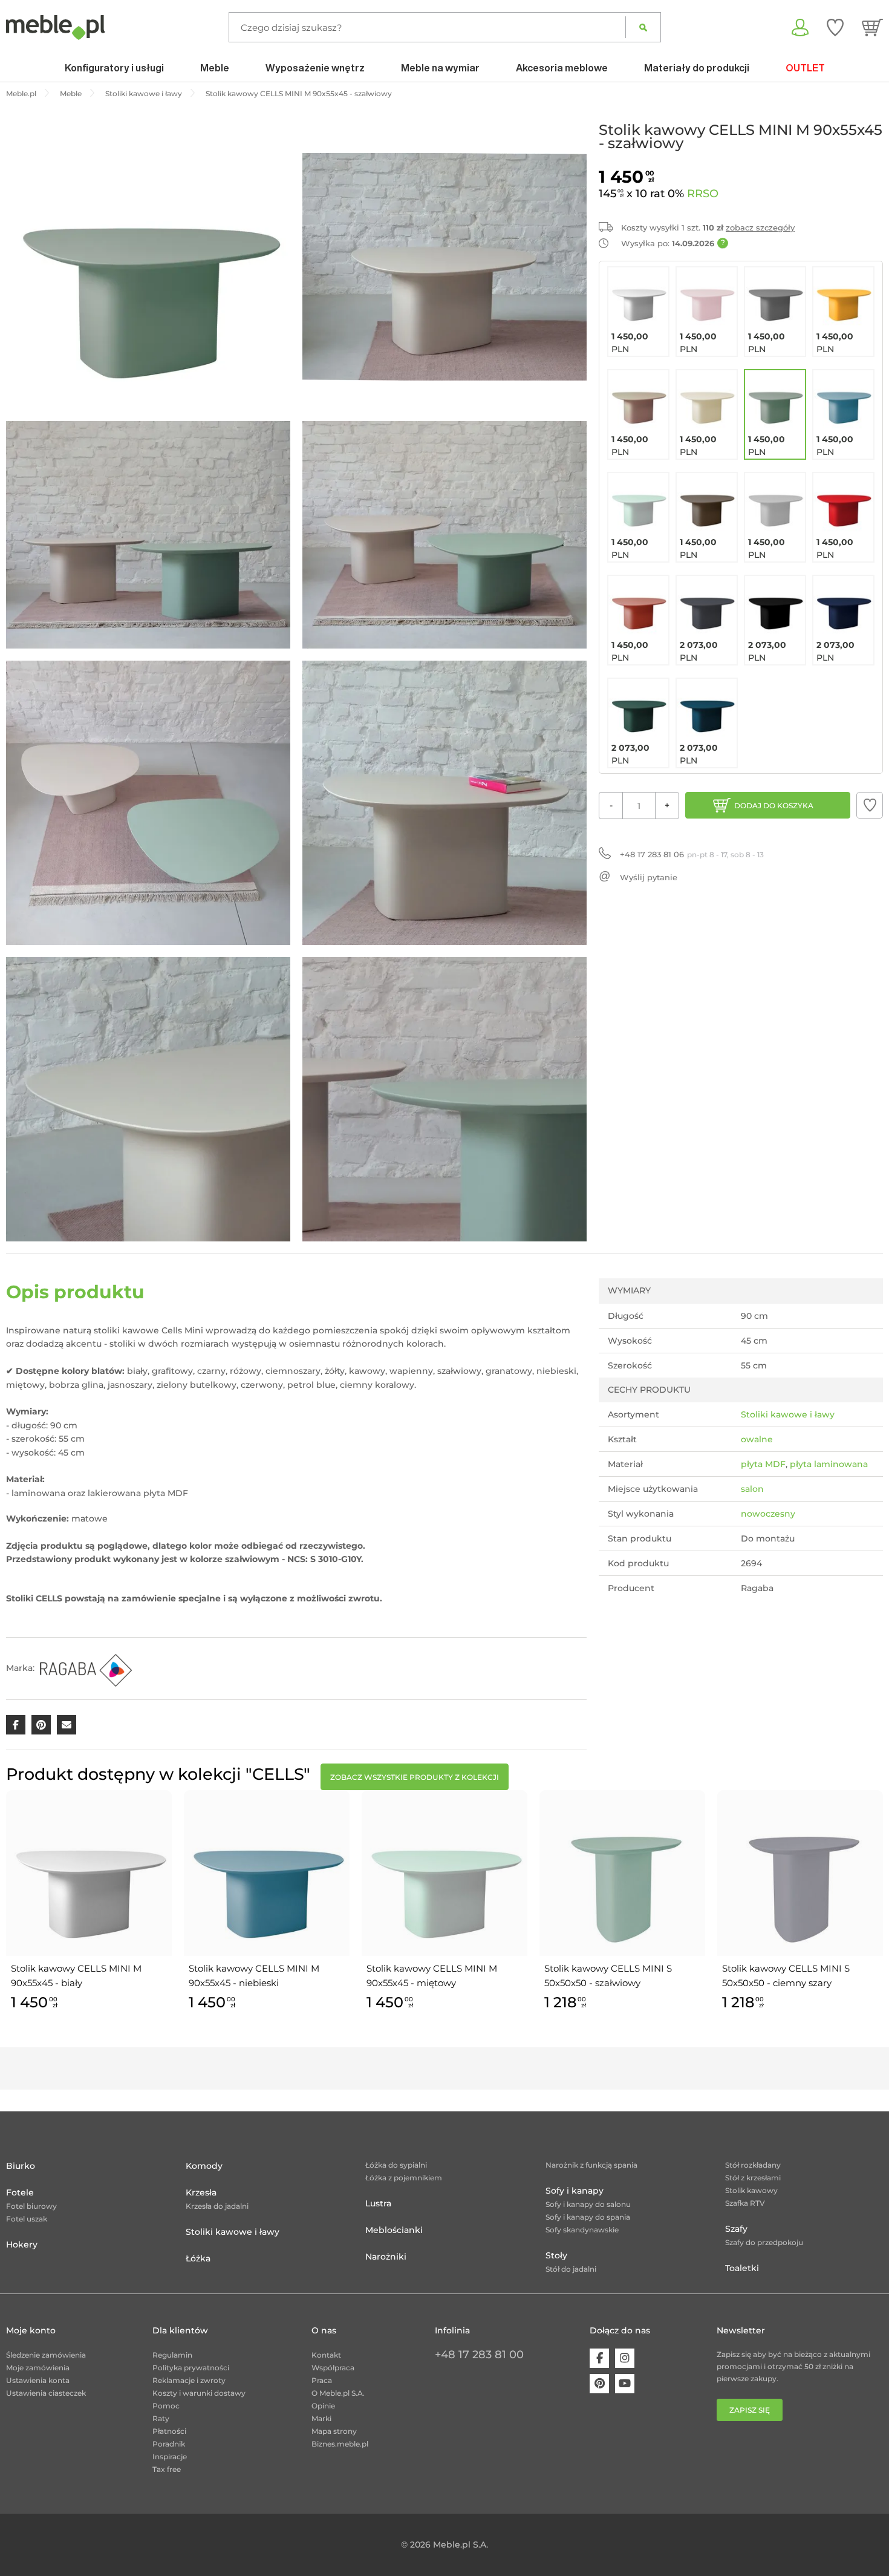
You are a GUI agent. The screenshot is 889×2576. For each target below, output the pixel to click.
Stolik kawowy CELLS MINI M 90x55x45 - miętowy (432, 1976)
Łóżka (198, 2258)
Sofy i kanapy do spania (588, 2217)
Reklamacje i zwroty (189, 2380)
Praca (322, 2380)
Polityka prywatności (191, 2368)
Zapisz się (750, 2410)
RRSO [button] (703, 194)
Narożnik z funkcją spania (591, 2165)
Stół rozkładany (753, 2165)
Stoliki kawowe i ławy (788, 1414)
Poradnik (169, 2444)
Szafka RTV (745, 2203)
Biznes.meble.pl (340, 2444)
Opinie (323, 2406)
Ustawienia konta (38, 2380)
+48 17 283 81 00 (479, 2355)
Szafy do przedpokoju (764, 2242)
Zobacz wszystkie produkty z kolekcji (415, 1777)
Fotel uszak (27, 2219)
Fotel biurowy (31, 2206)
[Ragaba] (85, 1668)
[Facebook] (599, 2358)
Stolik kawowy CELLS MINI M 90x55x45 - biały (76, 1976)
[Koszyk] (872, 27)
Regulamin (172, 2355)
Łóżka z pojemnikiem (404, 2178)
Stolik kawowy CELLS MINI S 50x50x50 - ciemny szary (786, 1976)
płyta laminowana (829, 1464)
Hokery (22, 2244)
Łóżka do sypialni (396, 2165)
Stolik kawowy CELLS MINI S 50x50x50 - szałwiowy (608, 1976)
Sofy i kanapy (575, 2191)
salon (752, 1489)
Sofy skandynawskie (582, 2230)
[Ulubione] (835, 27)
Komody (204, 2166)
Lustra (378, 2203)
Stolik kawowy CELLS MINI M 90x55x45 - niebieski (254, 1976)
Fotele (20, 2192)
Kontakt (326, 2355)
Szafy (736, 2229)
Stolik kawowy (751, 2190)
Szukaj (643, 27)
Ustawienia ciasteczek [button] (46, 2393)
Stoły (556, 2255)
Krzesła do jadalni (217, 2206)
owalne (757, 1439)
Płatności (169, 2431)
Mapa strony (334, 2431)
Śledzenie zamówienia (46, 2355)
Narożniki (386, 2257)
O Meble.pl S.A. (338, 2393)
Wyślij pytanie (649, 877)
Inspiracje (170, 2457)
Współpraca (333, 2368)
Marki (321, 2418)
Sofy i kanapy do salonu (588, 2204)
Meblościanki (394, 2230)
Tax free (167, 2469)
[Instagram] (625, 2358)
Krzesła (201, 2192)
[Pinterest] (599, 2384)
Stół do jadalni (571, 2269)
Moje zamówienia (38, 2368)
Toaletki (742, 2268)
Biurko (21, 2166)
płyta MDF (763, 1464)
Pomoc (166, 2406)
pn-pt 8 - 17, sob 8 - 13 (692, 854)
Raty (161, 2418)
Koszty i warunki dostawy (199, 2393)
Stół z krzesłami (753, 2178)
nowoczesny (768, 1514)
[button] (870, 805)
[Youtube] (625, 2384)
